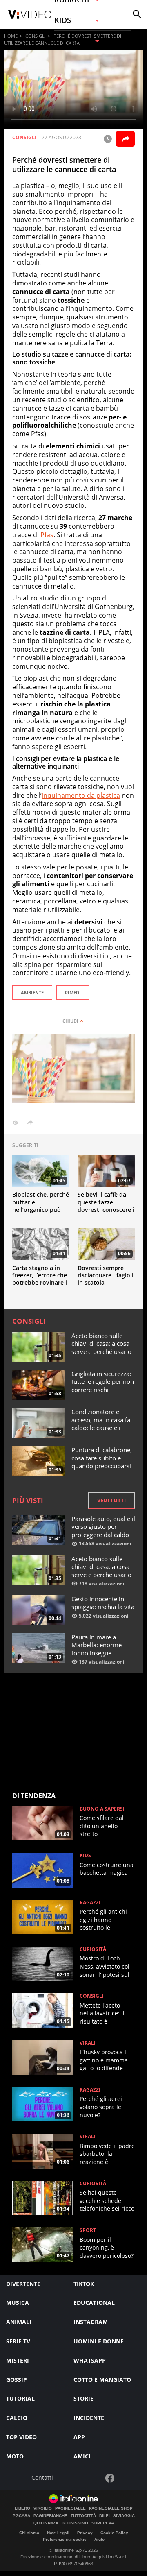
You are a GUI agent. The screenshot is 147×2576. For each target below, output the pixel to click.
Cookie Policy (114, 2533)
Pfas (47, 535)
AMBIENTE (32, 993)
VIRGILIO (43, 2508)
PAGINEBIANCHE (50, 2516)
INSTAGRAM (91, 2322)
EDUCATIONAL (94, 2303)
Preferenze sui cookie (65, 2539)
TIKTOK (84, 2284)
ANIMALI (19, 2322)
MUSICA (18, 2303)
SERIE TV (18, 2341)
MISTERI (18, 2360)
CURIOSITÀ (93, 1949)
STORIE (84, 2398)
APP (79, 2437)
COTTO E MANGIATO (102, 2380)
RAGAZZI (90, 1903)
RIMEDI (73, 993)
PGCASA (21, 2516)
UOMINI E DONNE (99, 2341)
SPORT (88, 2230)
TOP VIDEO (21, 2437)
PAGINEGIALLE (70, 2508)
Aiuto (99, 2539)
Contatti (42, 2478)
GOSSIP (17, 2380)
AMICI (82, 2456)
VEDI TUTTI (111, 1500)
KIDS (85, 1856)
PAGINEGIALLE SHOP (111, 2508)
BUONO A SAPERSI (102, 1809)
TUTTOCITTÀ (83, 2516)
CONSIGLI (36, 36)
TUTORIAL (20, 2398)
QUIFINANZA (46, 2523)
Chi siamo (29, 2533)
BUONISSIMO (75, 2523)
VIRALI (88, 2043)
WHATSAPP (90, 2360)
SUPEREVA (103, 2523)
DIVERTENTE (23, 2284)
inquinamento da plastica (81, 795)
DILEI (105, 2516)
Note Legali (58, 2533)
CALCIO (17, 2418)
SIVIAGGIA (124, 2516)
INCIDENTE (89, 2418)
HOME (11, 36)
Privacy (85, 2533)
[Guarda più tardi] (108, 139)
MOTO (15, 2456)
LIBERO (22, 2508)
